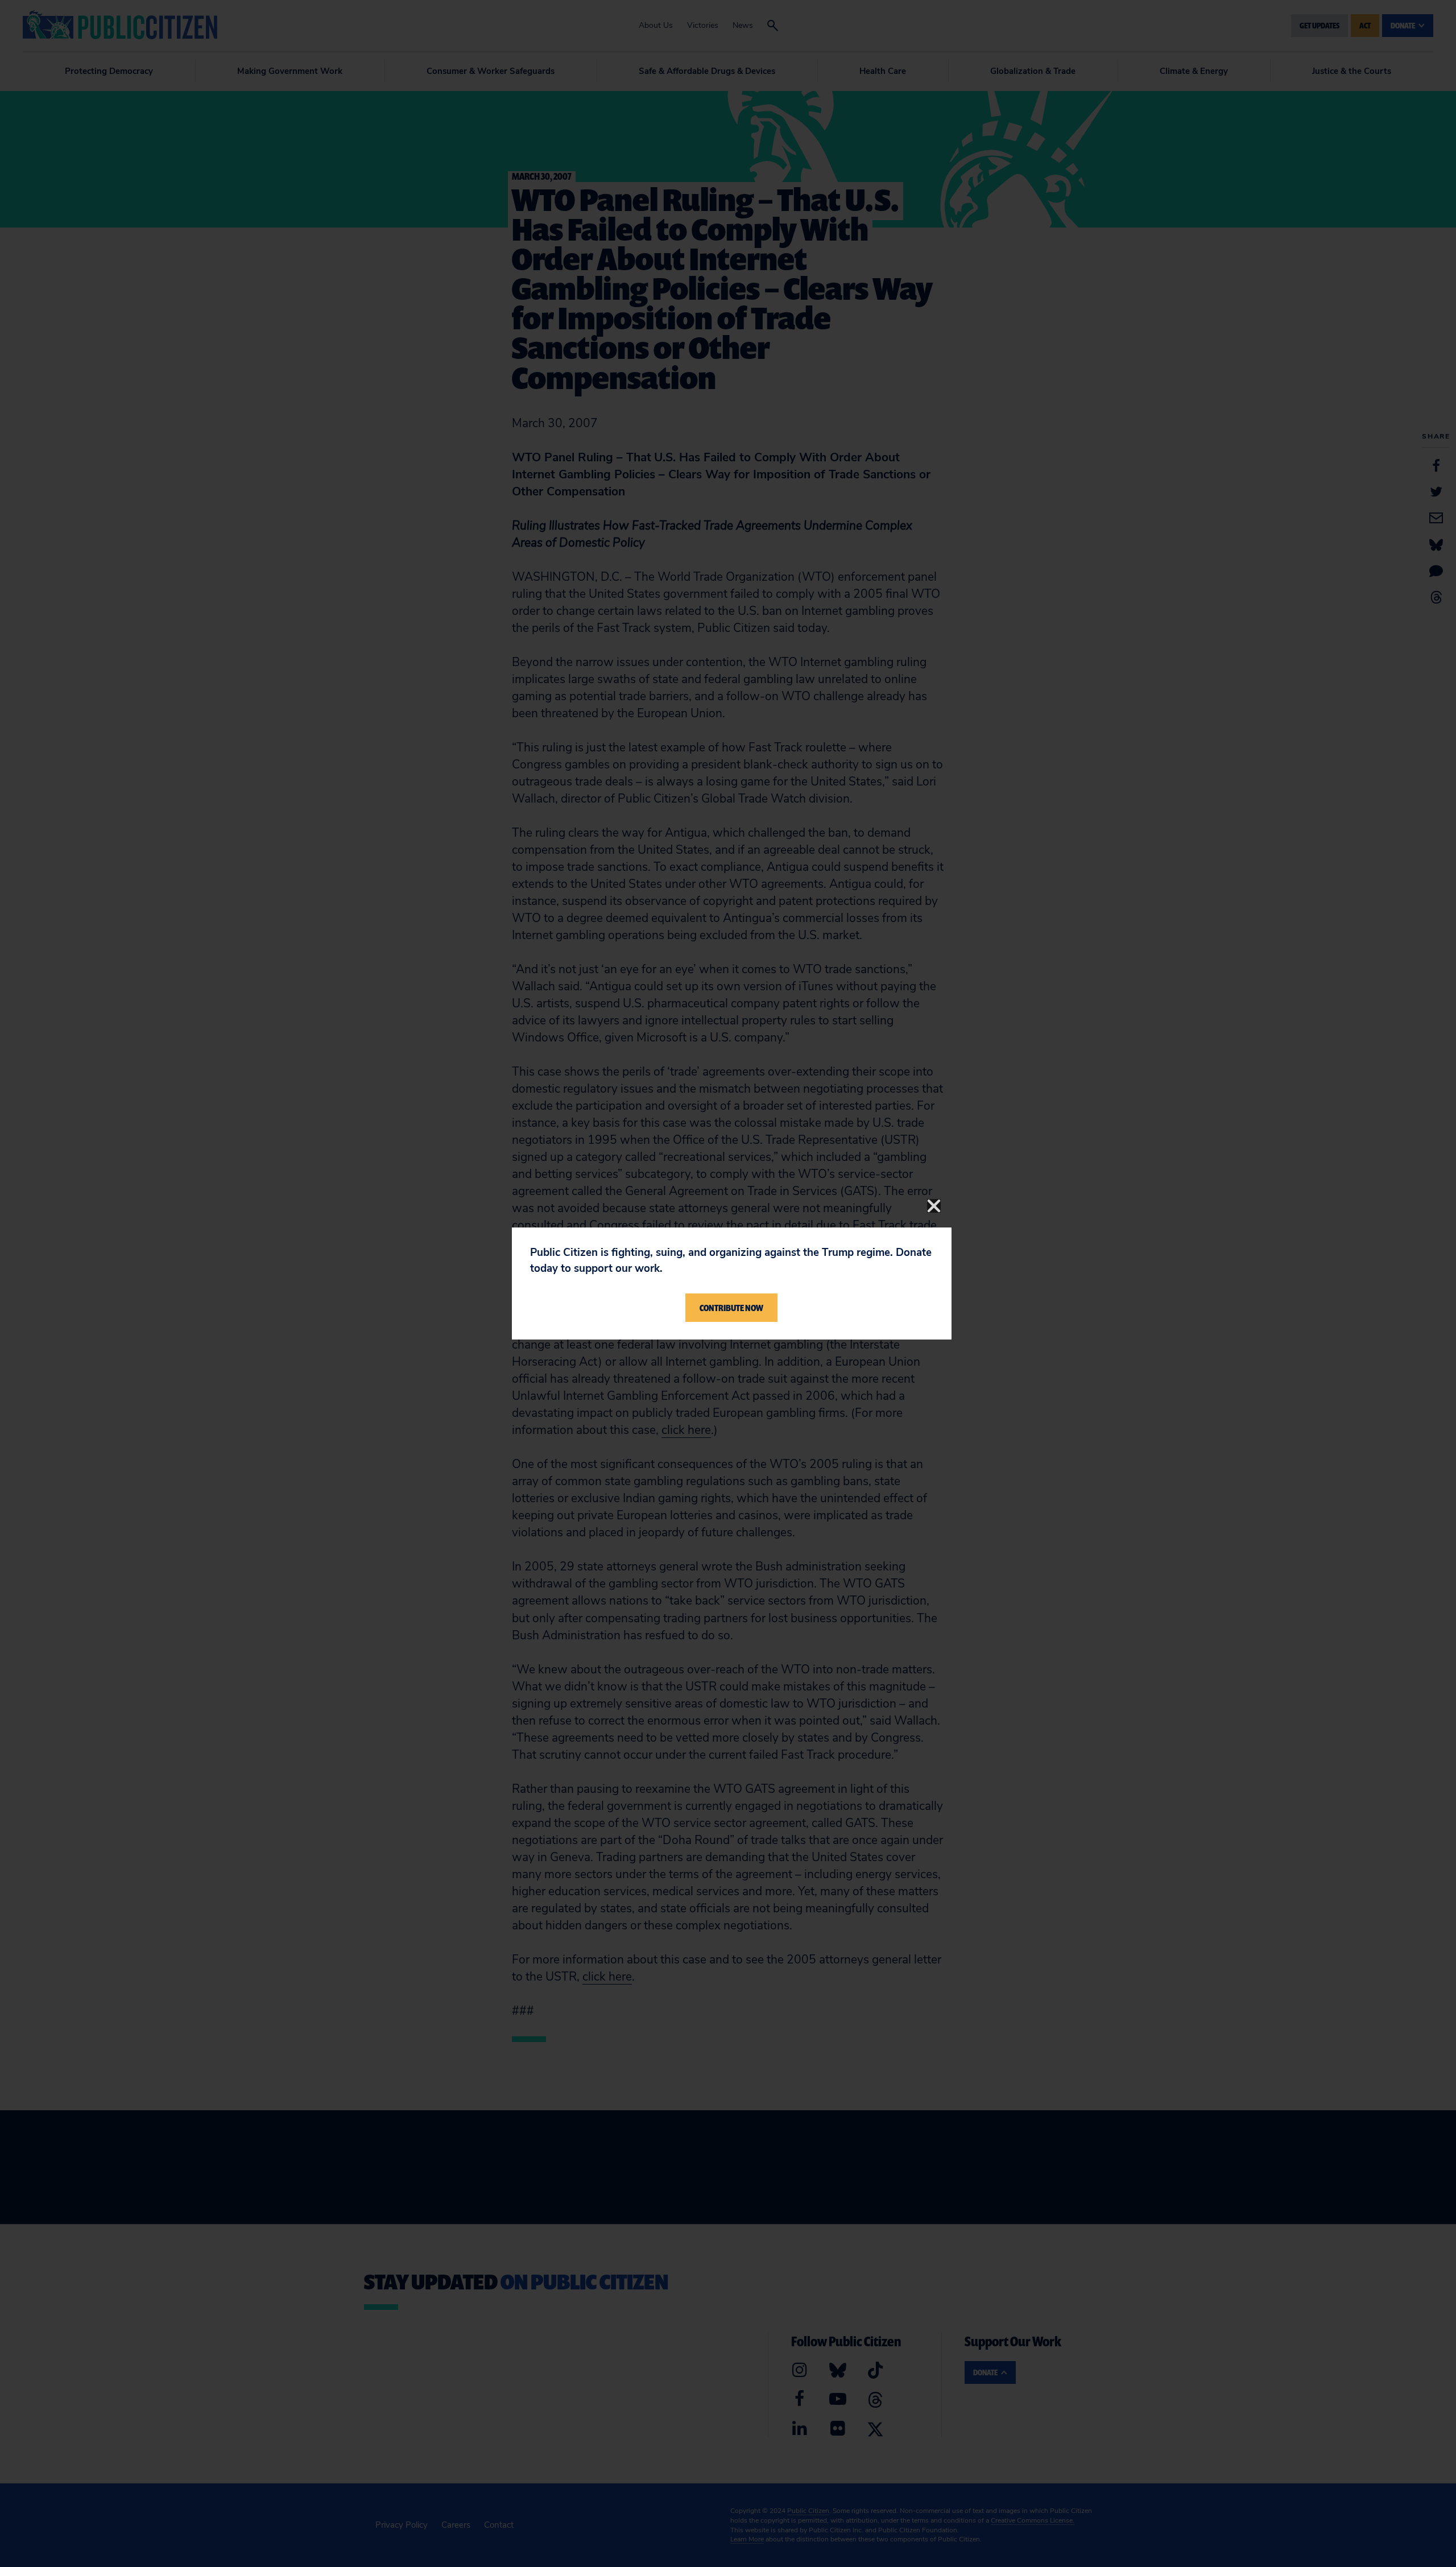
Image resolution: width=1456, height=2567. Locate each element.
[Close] (934, 1206)
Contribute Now (731, 1308)
